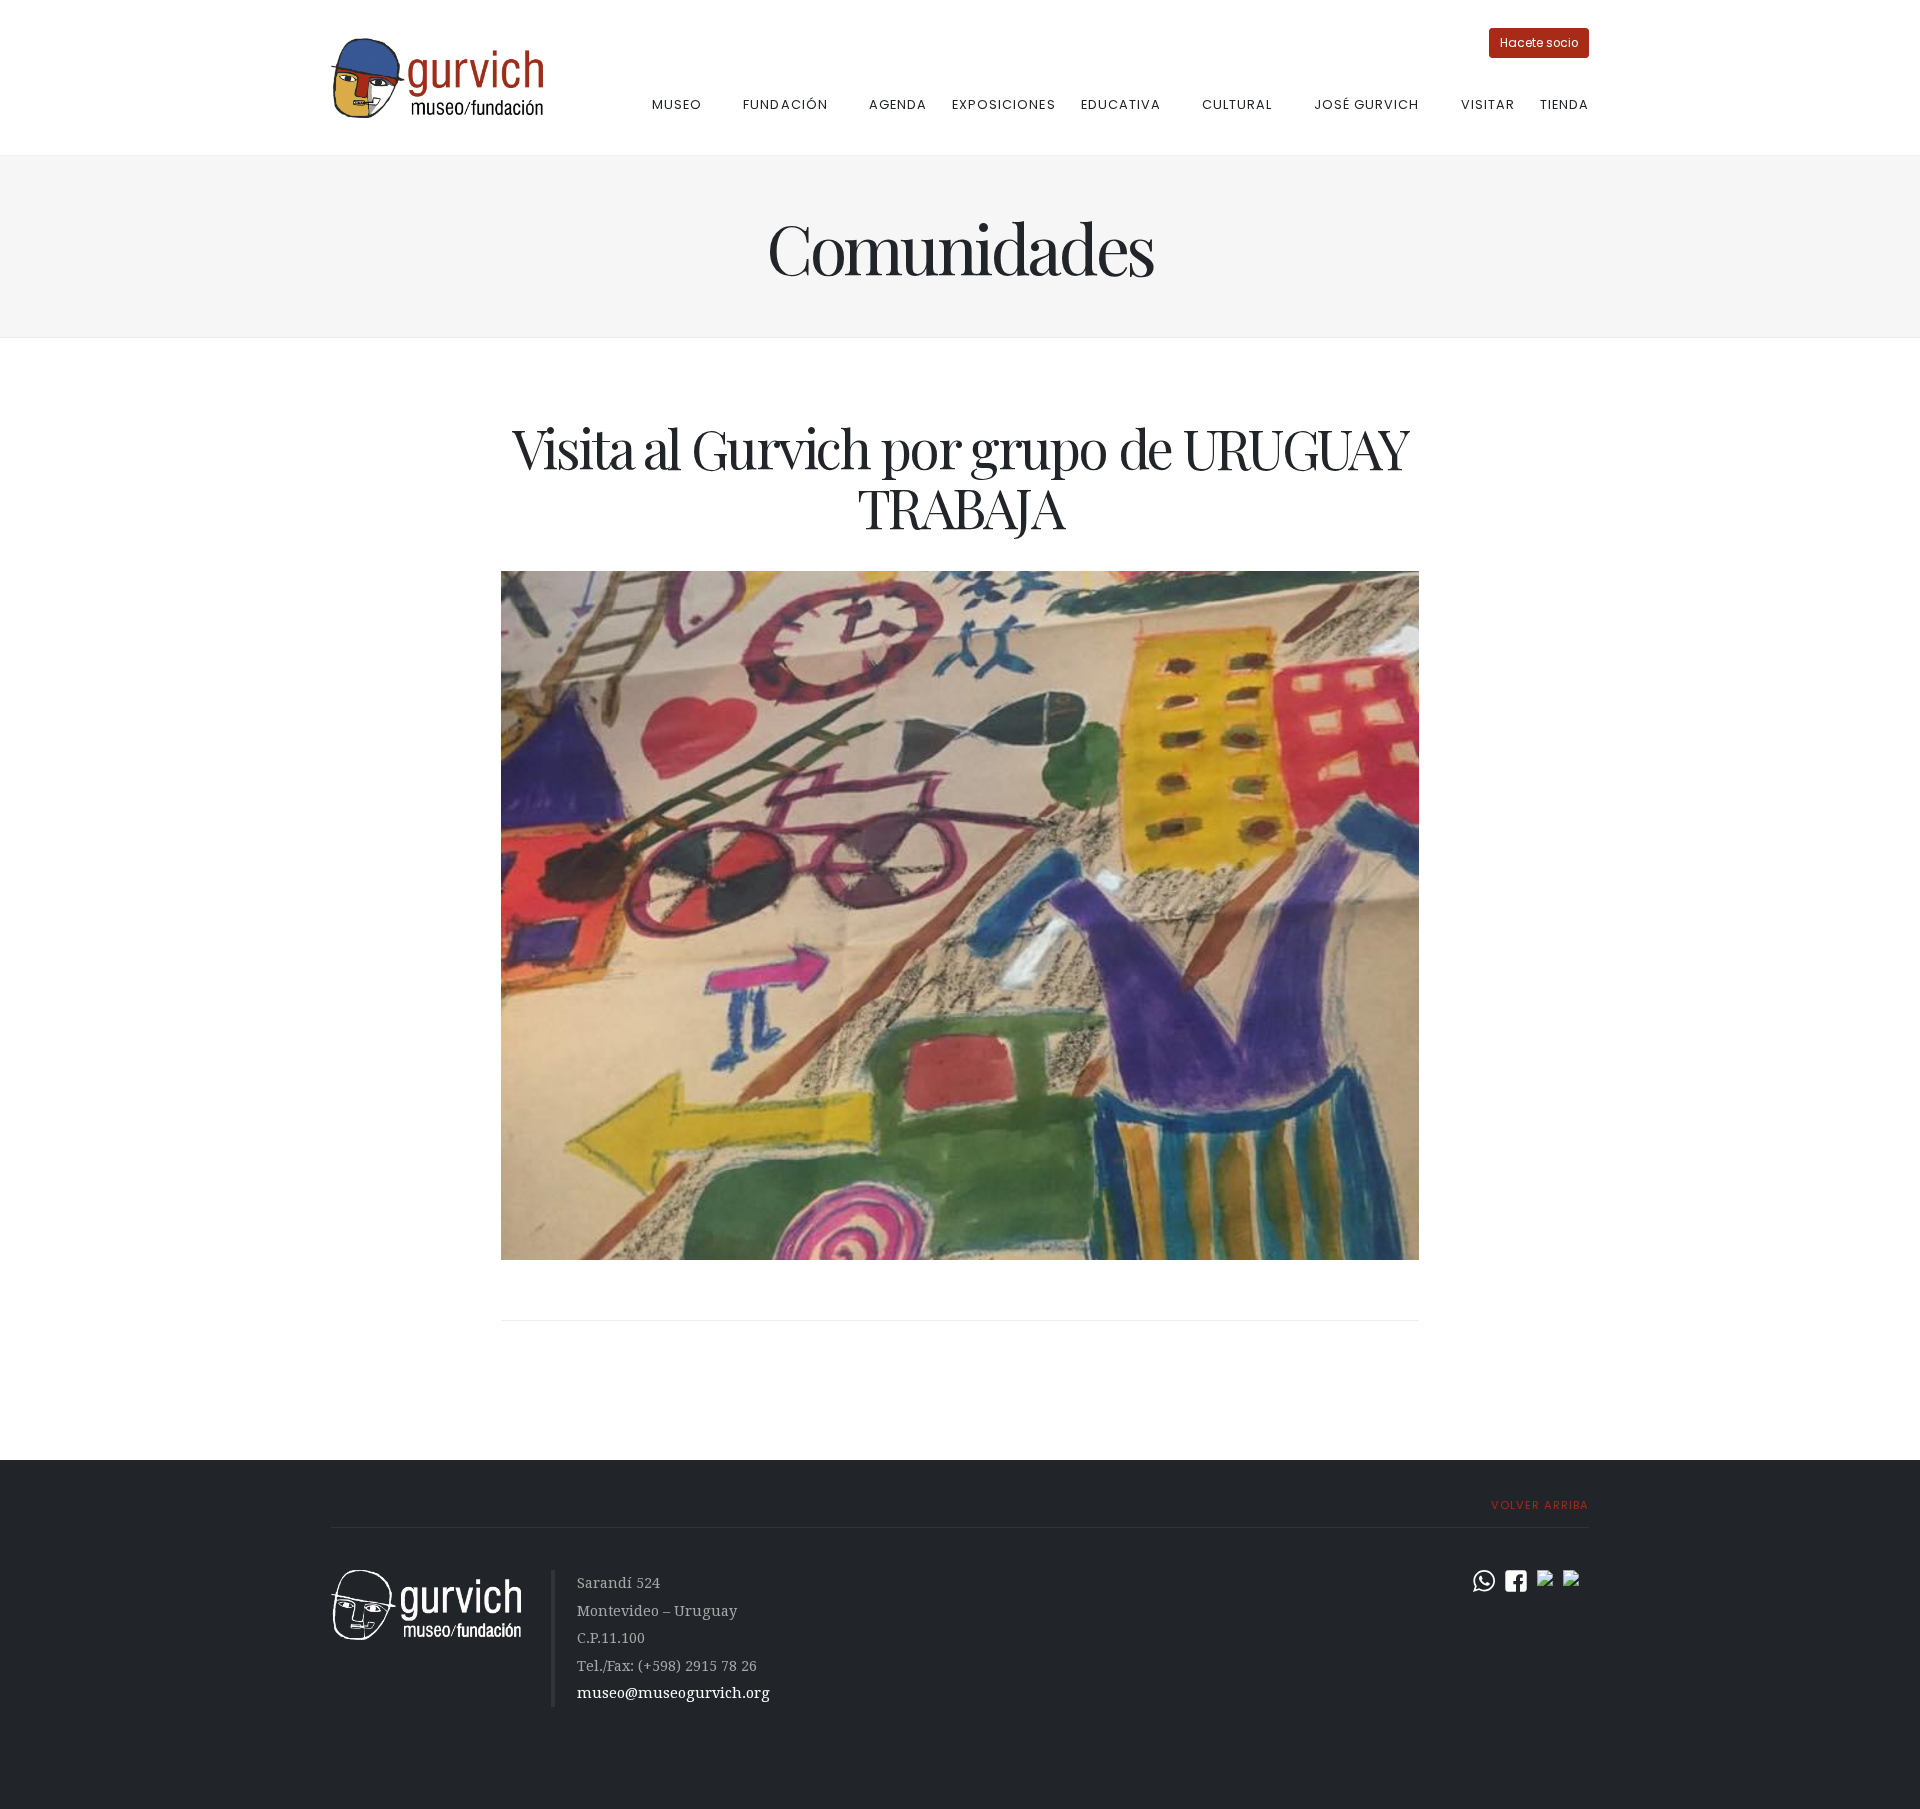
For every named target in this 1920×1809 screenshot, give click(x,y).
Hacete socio (1539, 43)
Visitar (1488, 104)
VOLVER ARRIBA (1538, 1505)
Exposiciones (1003, 104)
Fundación (785, 104)
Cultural (1237, 104)
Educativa (1121, 104)
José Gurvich (1366, 104)
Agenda (898, 104)
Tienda (1564, 104)
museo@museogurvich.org (673, 1693)
